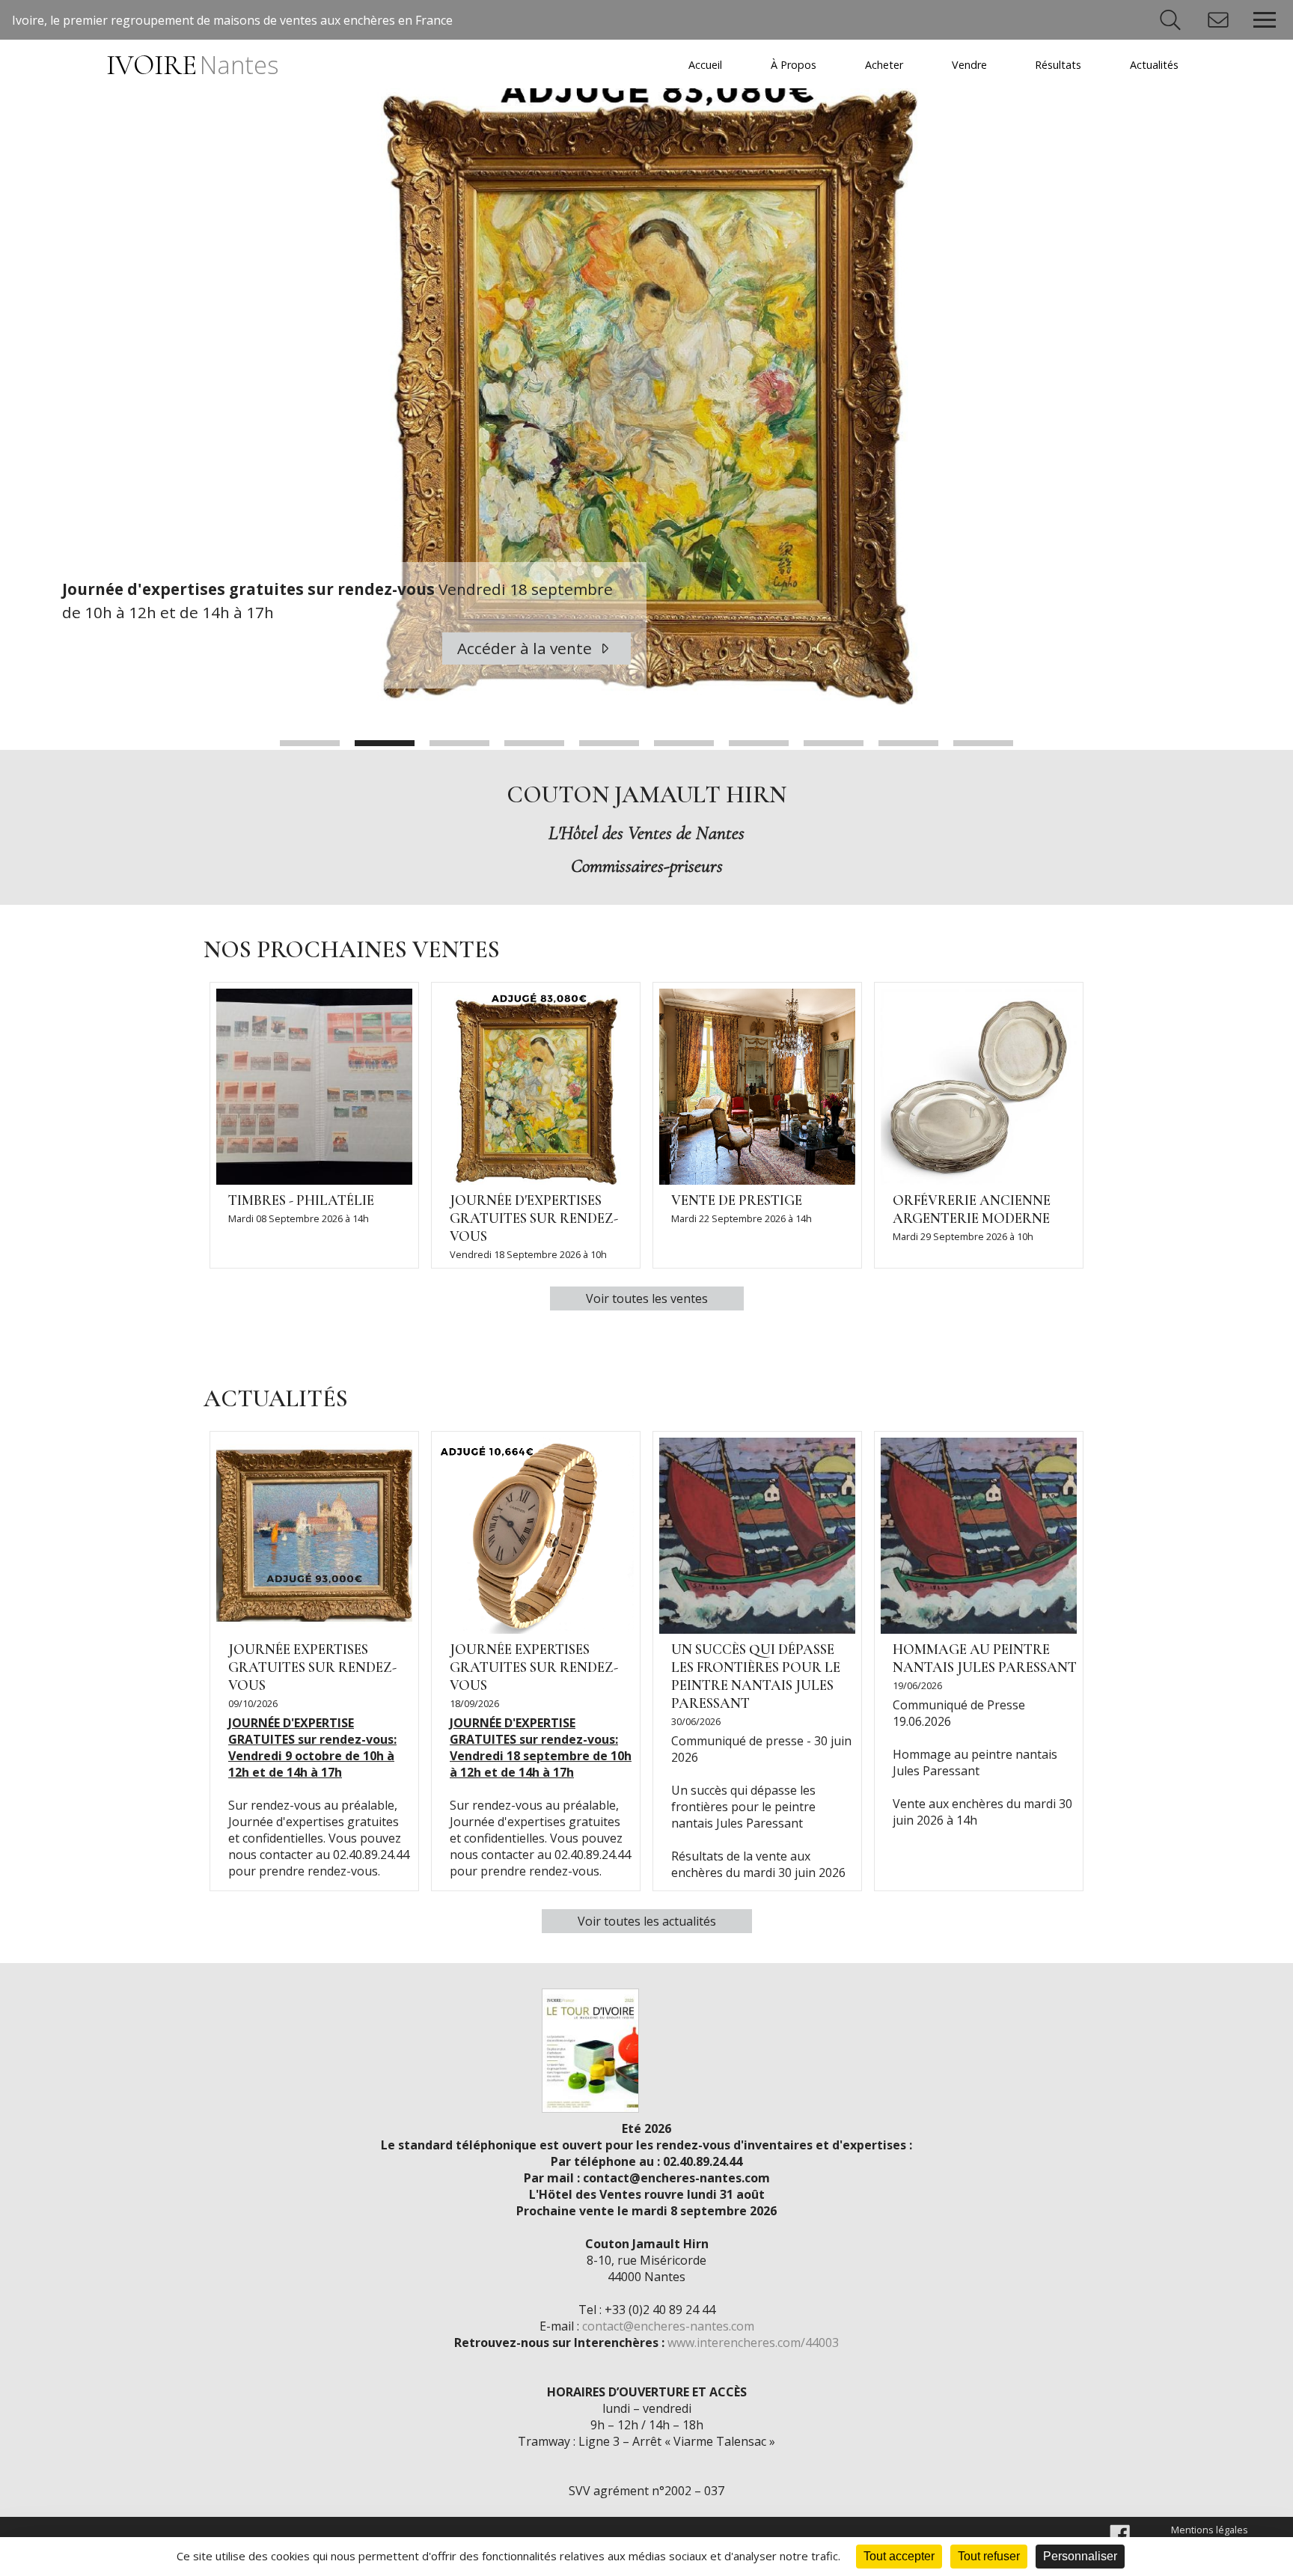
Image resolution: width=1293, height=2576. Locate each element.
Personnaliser (1080, 2556)
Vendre (969, 65)
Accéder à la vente (526, 648)
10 (983, 743)
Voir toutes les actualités (647, 1921)
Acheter (884, 65)
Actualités (1154, 65)
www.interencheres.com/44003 (753, 2342)
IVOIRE (192, 65)
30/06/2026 (696, 1721)
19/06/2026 (917, 1685)
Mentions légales (1210, 2530)
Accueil (705, 65)
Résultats (1058, 65)
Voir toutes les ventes (647, 1298)
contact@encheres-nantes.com (668, 2326)
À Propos (794, 65)
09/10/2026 (253, 1703)
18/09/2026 (474, 1703)
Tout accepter (899, 2556)
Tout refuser (989, 2556)
